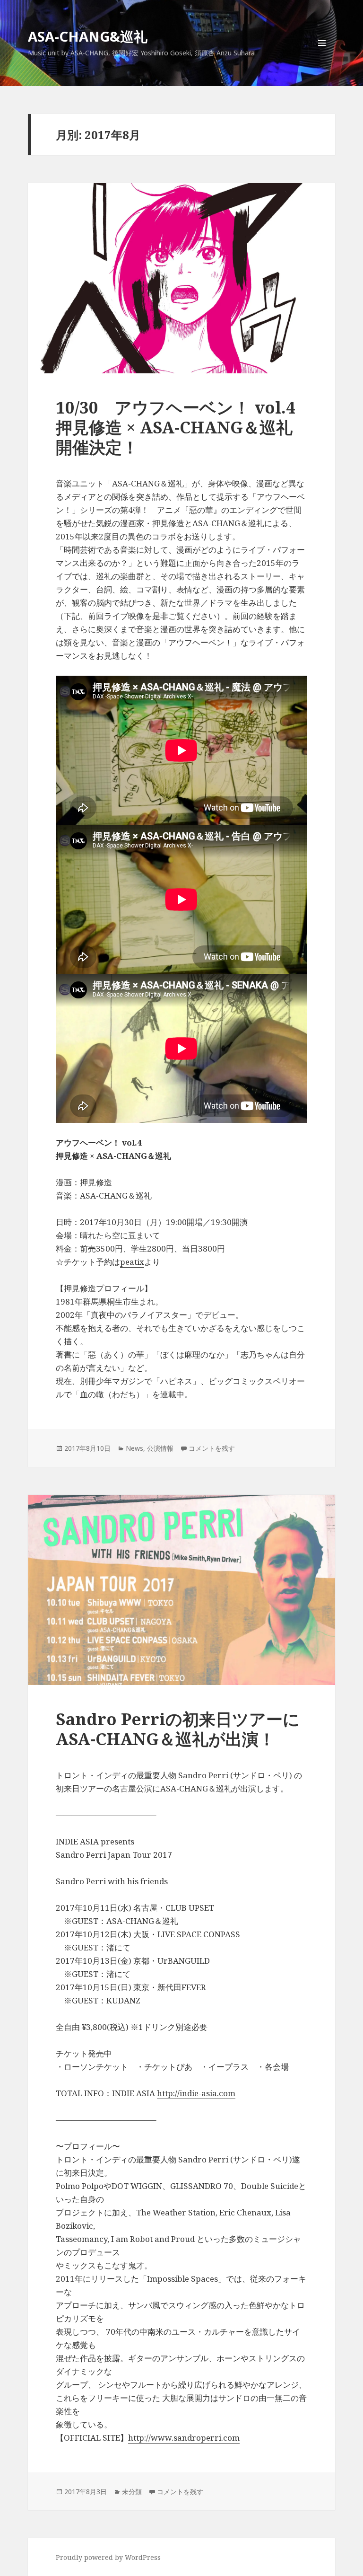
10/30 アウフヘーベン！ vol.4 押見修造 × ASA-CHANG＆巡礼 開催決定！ (184, 427)
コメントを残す (212, 1448)
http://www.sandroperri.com (184, 2438)
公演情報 (160, 1448)
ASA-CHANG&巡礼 (88, 36)
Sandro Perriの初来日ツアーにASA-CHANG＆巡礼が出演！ (178, 1729)
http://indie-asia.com (196, 2093)
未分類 (132, 2492)
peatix (132, 1262)
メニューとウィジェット (322, 56)
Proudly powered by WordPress (108, 2557)
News (134, 1448)
